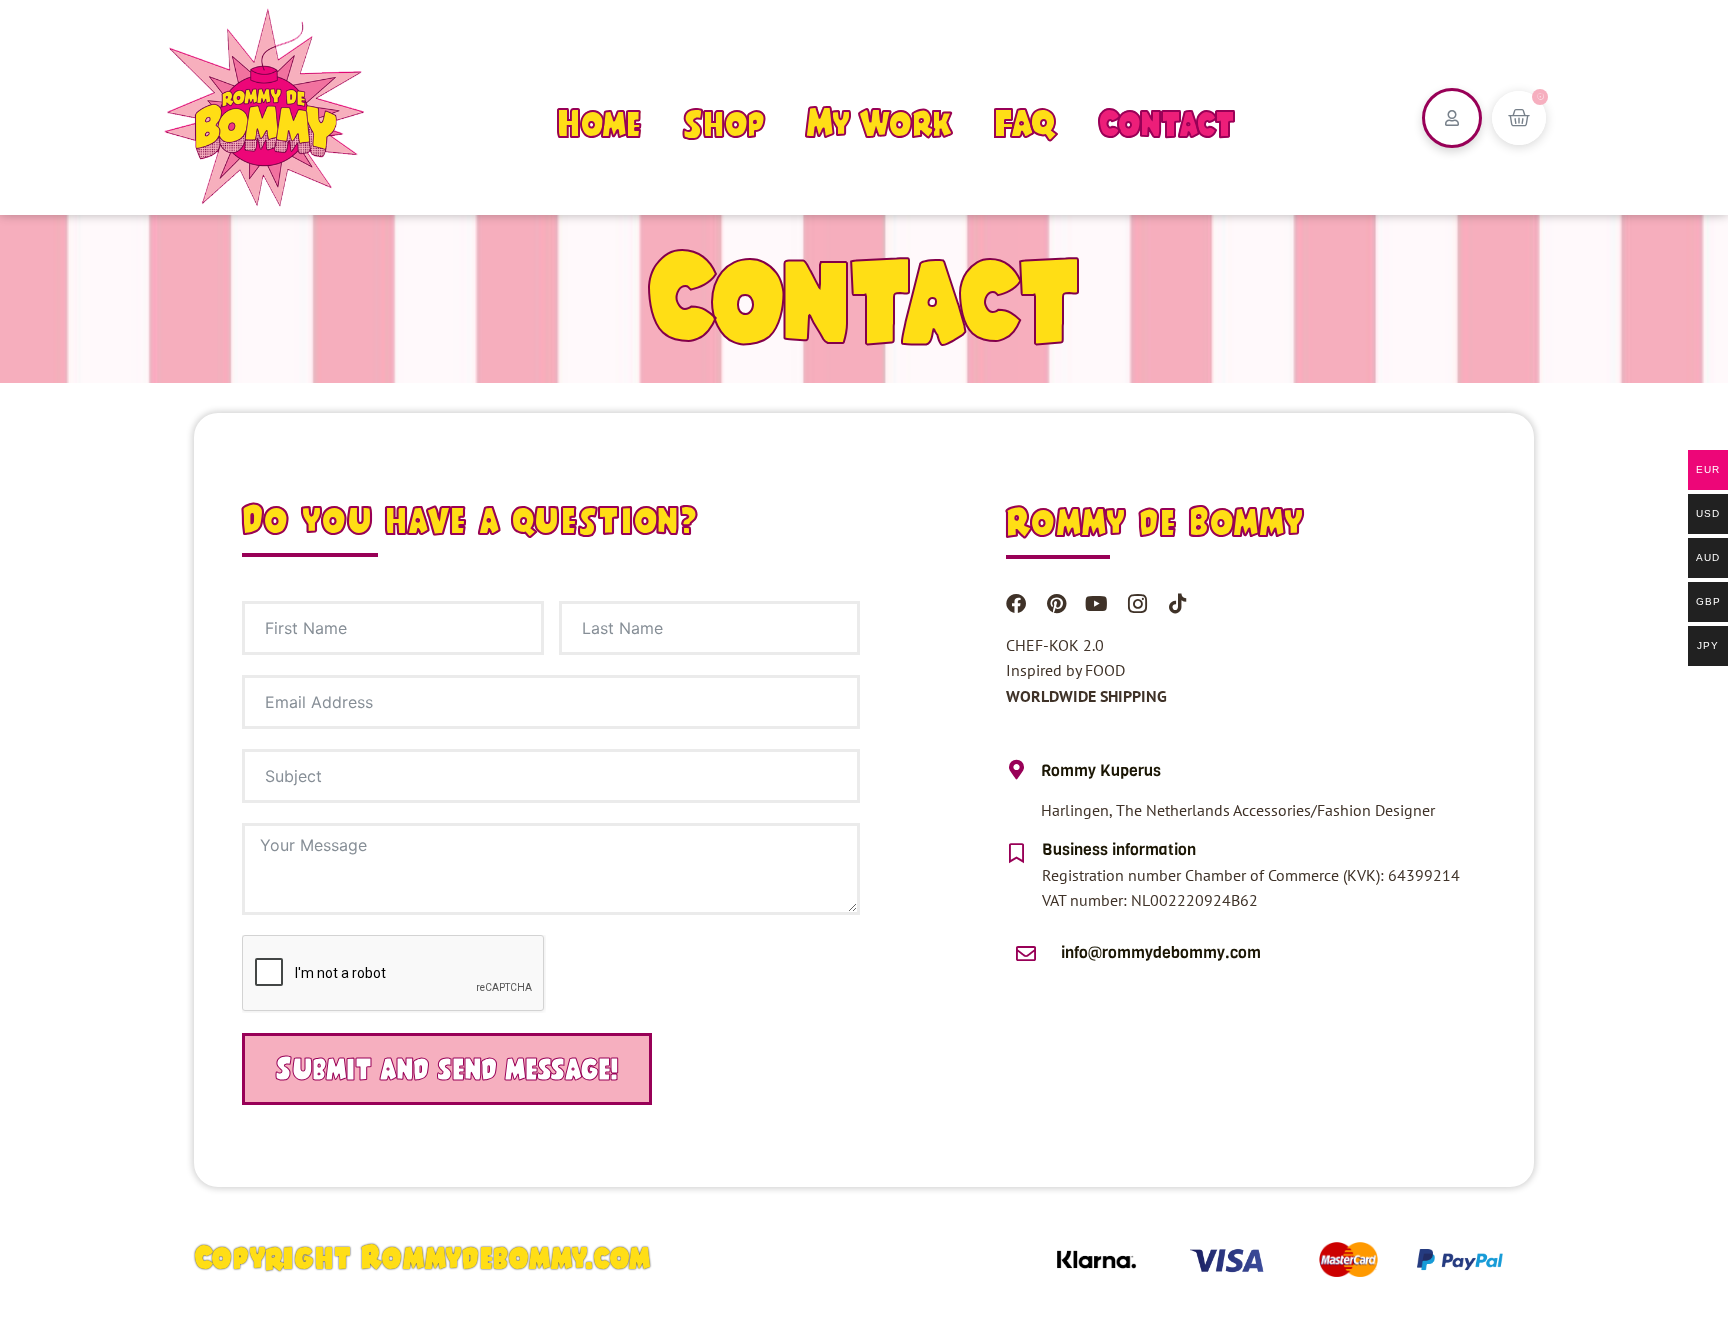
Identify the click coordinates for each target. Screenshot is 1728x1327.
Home (599, 123)
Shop (724, 123)
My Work (879, 123)
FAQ (1025, 123)
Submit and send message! (447, 1068)
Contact (1166, 123)
